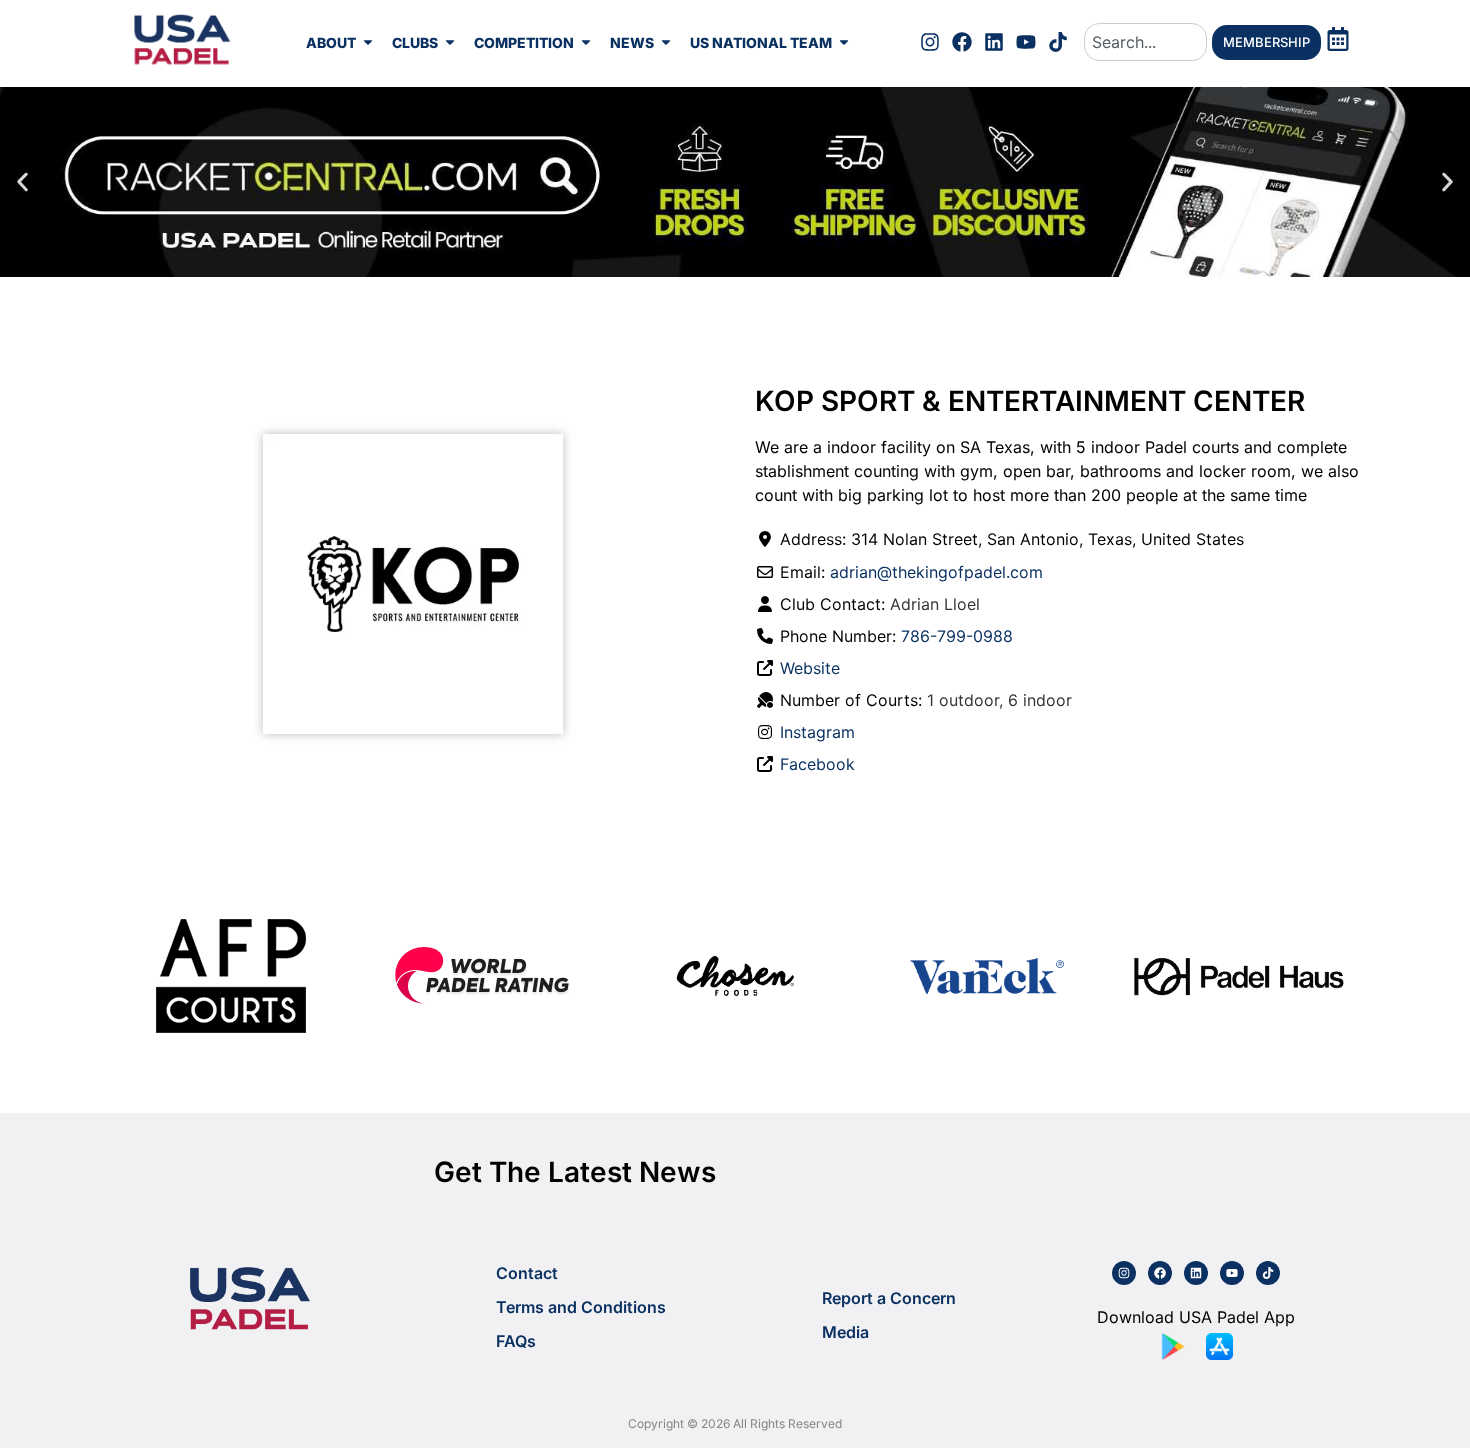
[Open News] (666, 42)
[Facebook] (962, 42)
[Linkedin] (994, 42)
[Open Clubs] (450, 42)
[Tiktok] (1058, 42)
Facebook (817, 764)
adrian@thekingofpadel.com (936, 572)
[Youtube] (1026, 42)
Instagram (817, 732)
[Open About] (368, 42)
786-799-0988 (957, 636)
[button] (22, 182)
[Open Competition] (586, 42)
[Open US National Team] (844, 42)
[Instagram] (930, 42)
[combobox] (1145, 42)
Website (810, 668)
